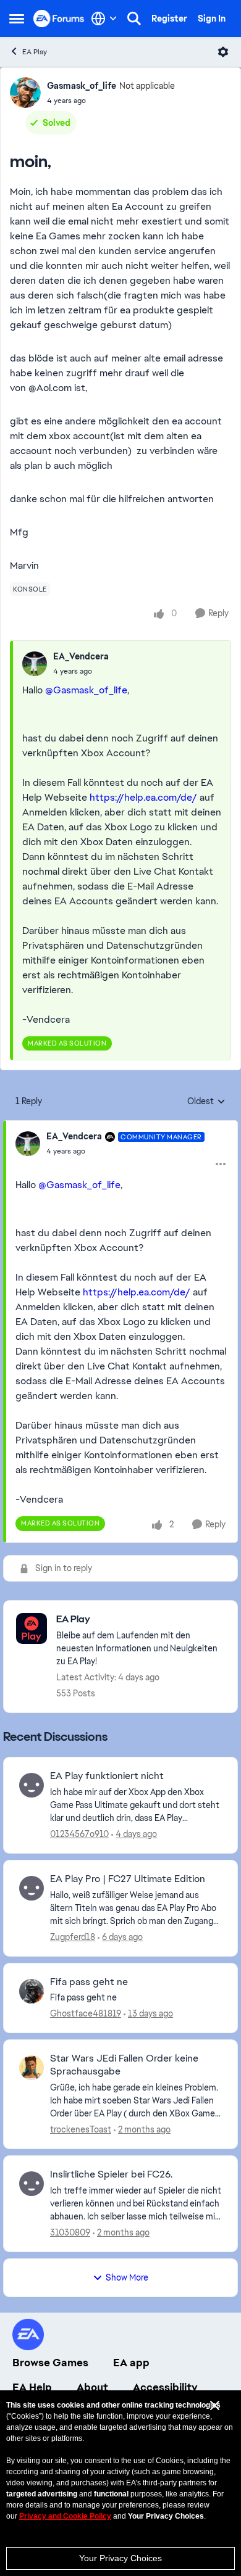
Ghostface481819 (86, 2013)
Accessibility (165, 2387)
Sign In (212, 19)
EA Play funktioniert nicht (107, 1776)
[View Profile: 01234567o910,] (32, 1785)
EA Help (32, 2387)
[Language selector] (104, 19)
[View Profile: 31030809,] (32, 2184)
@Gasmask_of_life (86, 690)
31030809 (70, 2232)
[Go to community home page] (59, 18)
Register (169, 19)
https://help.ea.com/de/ (143, 797)
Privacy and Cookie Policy (65, 2516)
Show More (127, 2277)
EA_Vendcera (81, 656)
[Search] (134, 19)
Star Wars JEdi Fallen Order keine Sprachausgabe (124, 2065)
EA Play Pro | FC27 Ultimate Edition (128, 1879)
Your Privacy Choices (120, 2558)
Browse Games (50, 2363)
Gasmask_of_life (82, 86)
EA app (131, 2363)
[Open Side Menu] (17, 19)
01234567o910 (79, 1834)
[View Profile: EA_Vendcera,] (35, 664)
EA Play (35, 52)
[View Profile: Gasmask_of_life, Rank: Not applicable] (25, 93)
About (92, 2387)
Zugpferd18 (73, 1937)
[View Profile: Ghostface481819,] (32, 1991)
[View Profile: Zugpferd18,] (32, 1888)
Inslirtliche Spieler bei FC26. (111, 2174)
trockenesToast (81, 2129)
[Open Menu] (223, 52)
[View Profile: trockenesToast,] (32, 2068)
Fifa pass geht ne (89, 1982)
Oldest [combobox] (206, 1102)
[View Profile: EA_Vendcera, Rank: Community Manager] (28, 1144)
